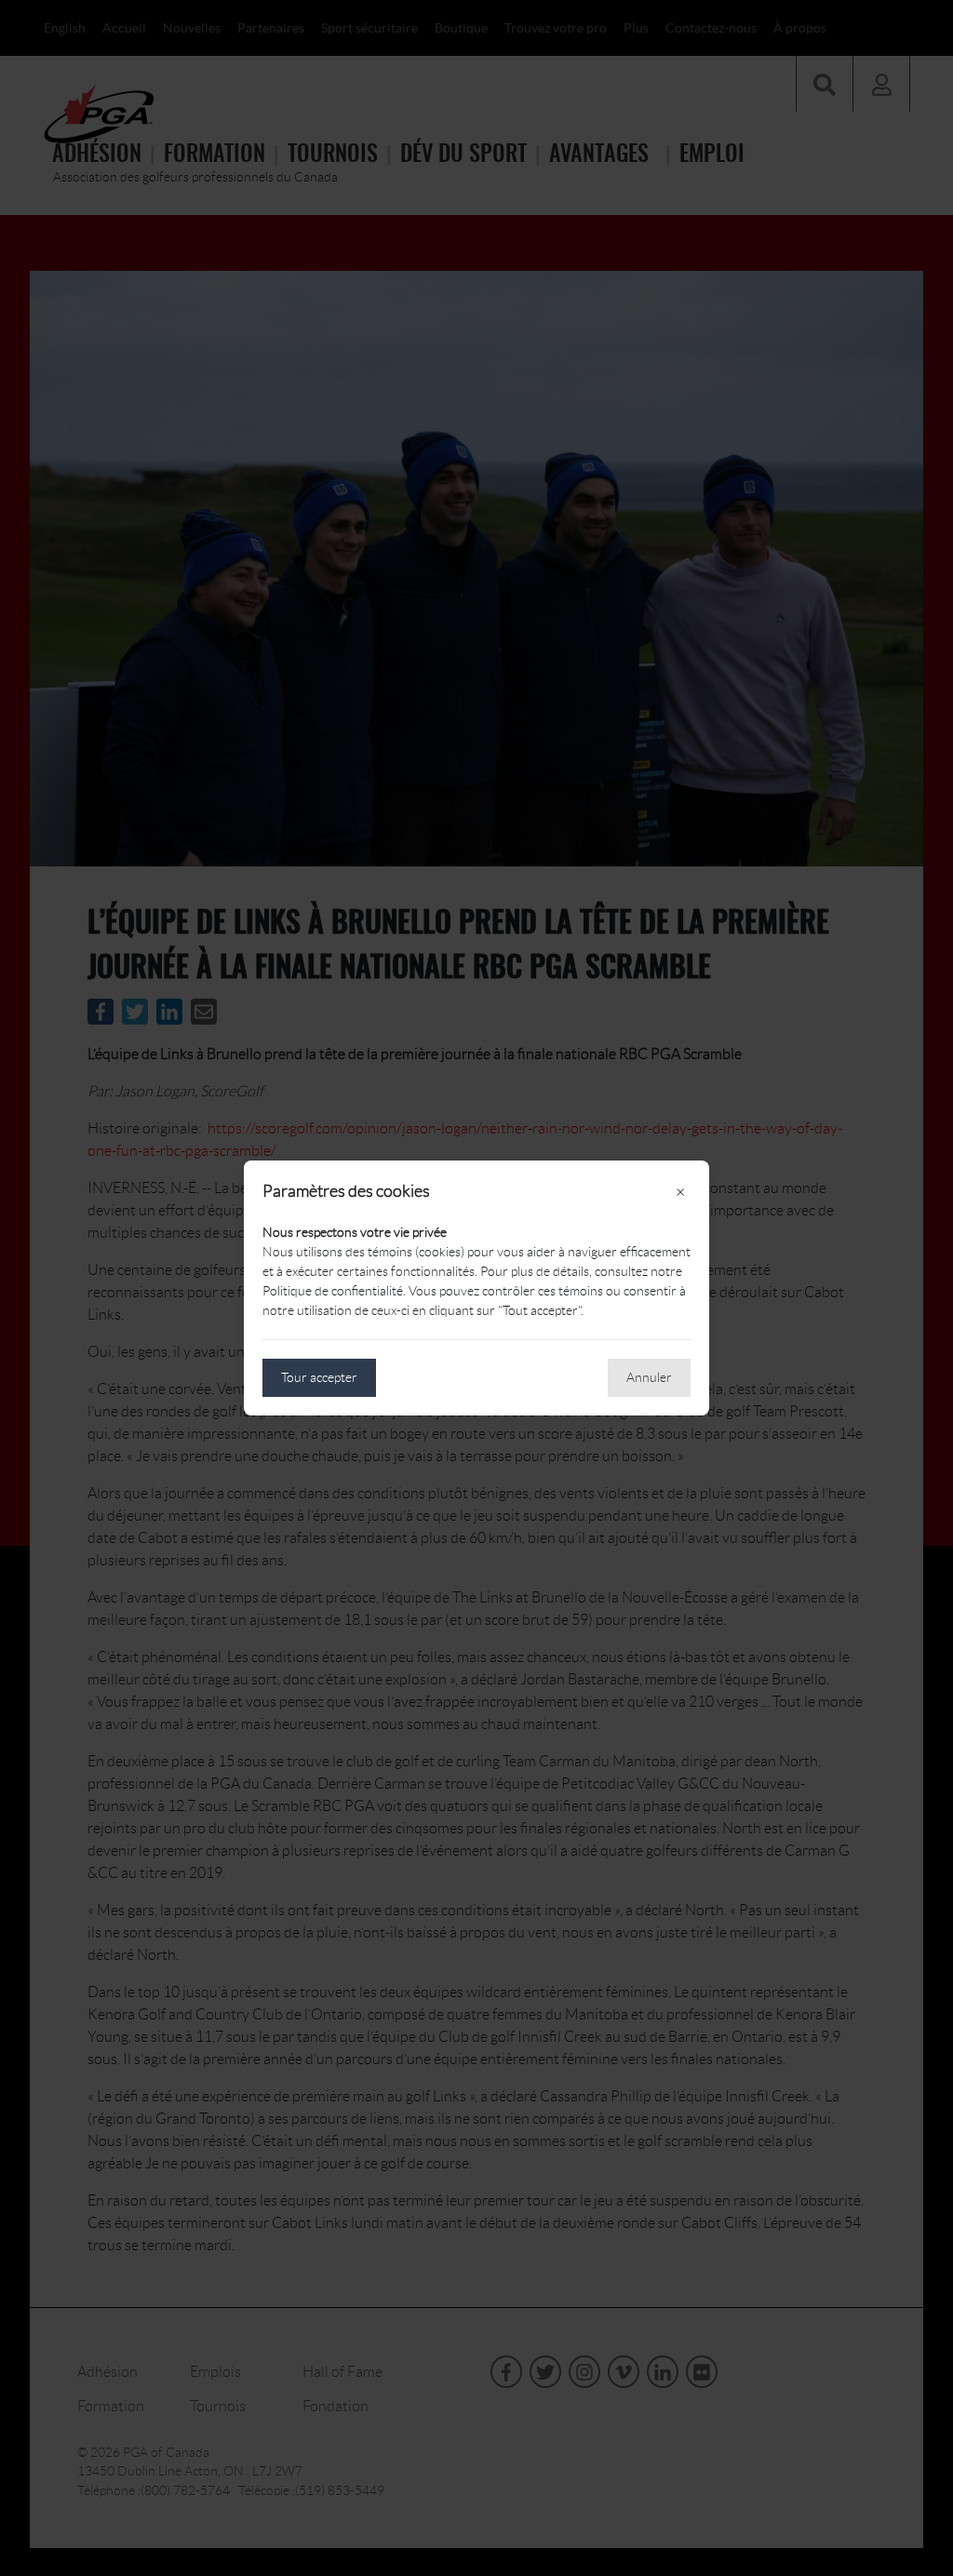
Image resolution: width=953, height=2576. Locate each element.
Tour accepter (319, 1377)
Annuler (649, 1377)
